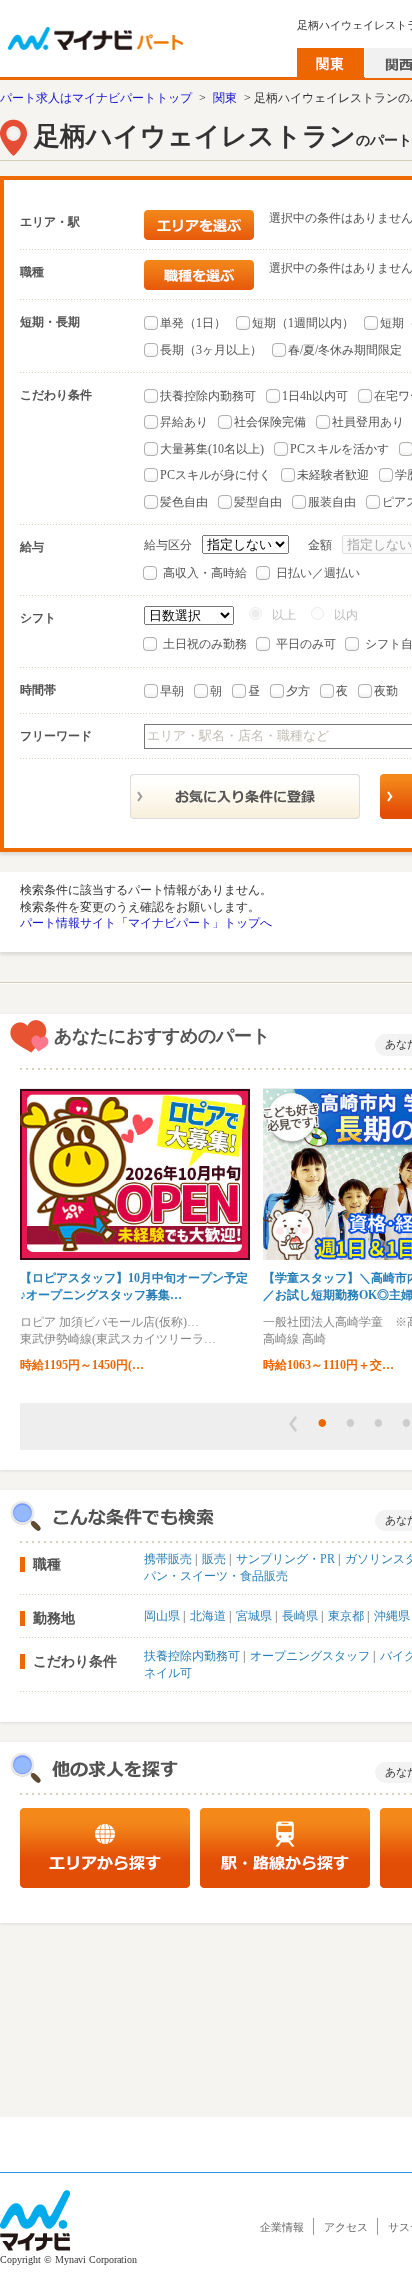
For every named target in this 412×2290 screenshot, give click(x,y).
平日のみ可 (306, 644)
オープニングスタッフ (310, 1656)
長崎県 (300, 1616)
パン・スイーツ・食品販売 (216, 1576)
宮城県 (254, 1616)
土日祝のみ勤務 (205, 644)
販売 (214, 1559)
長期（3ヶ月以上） (211, 350)
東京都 (346, 1616)
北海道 (208, 1616)
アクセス (346, 2227)
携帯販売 (168, 1559)
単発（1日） (193, 323)
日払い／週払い (318, 573)
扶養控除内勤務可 (208, 396)
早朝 (172, 691)
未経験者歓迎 (333, 475)
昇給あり (184, 422)
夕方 (298, 691)
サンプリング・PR (285, 1559)
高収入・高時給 (205, 573)
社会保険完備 (270, 422)
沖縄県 (392, 1616)
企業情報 (282, 2227)
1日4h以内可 (315, 396)
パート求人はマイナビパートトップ (96, 98)
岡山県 (162, 1616)
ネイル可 (168, 1673)
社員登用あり (368, 422)
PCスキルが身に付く (215, 475)
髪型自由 (258, 502)
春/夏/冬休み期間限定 (345, 350)
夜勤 (386, 691)
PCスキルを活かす (339, 449)
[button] (293, 1424)
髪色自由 (184, 502)
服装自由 (332, 502)
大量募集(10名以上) (212, 449)
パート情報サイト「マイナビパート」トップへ (146, 923)
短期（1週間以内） (303, 323)
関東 (225, 98)
